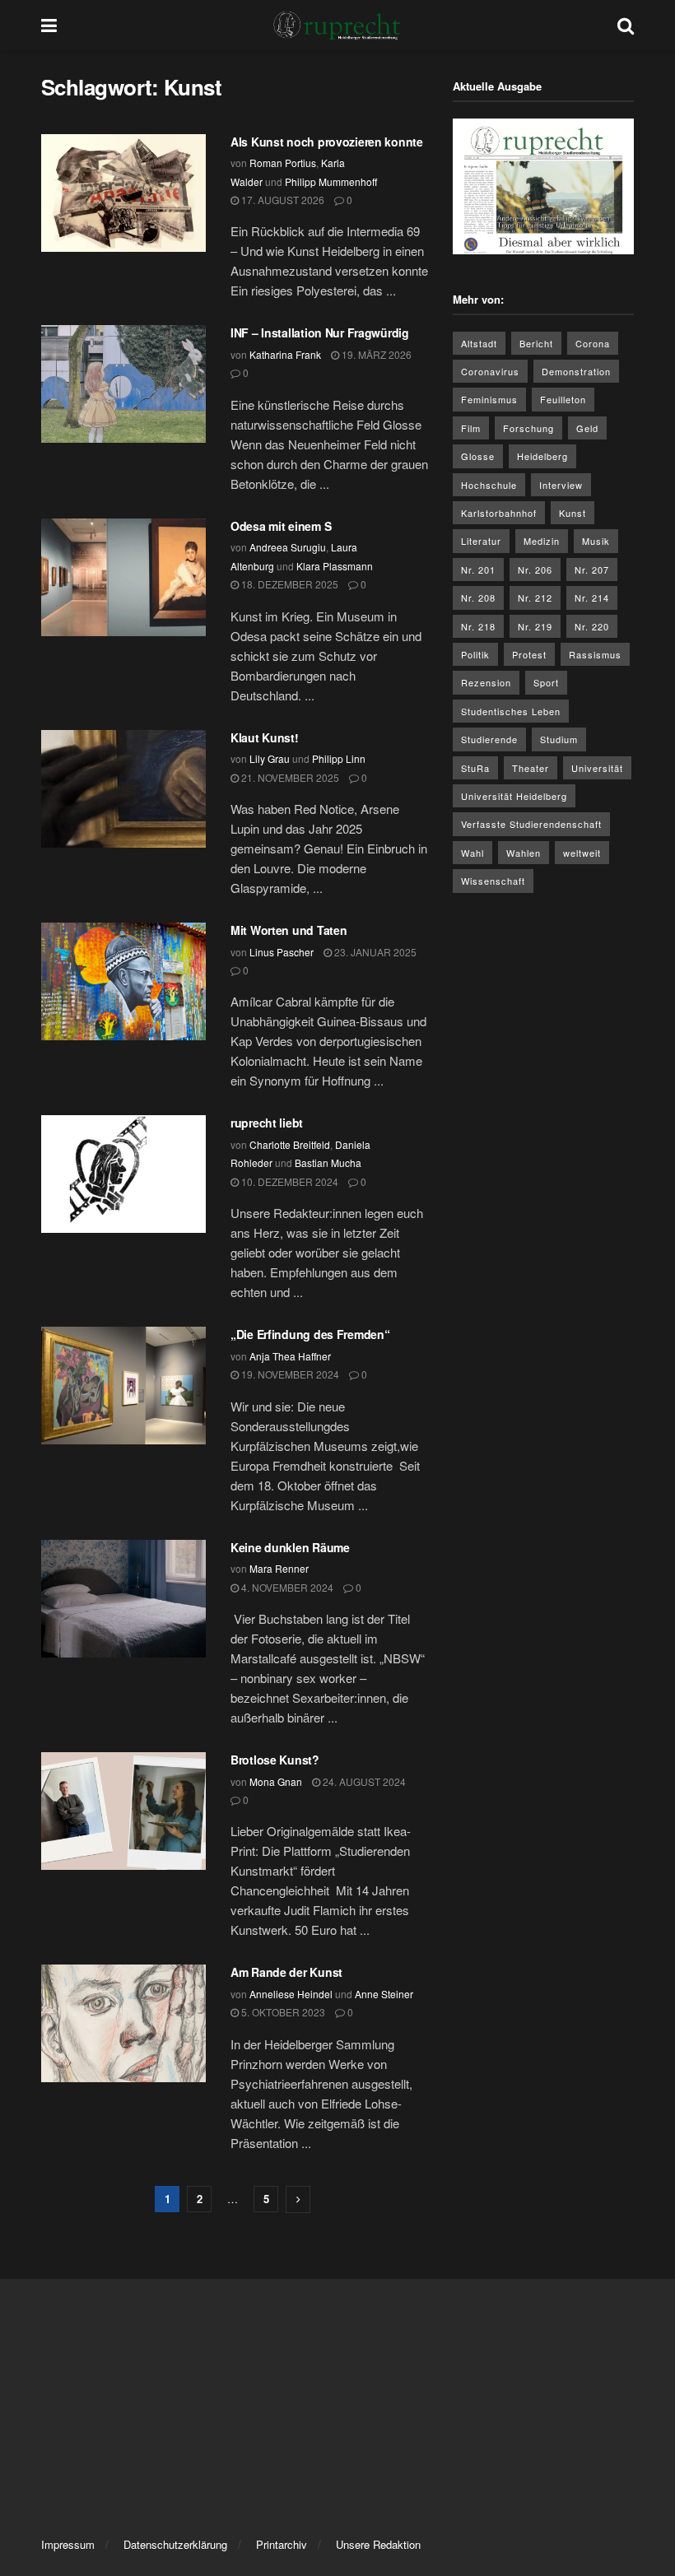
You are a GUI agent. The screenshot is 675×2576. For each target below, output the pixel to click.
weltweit (582, 853)
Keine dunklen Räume (290, 1547)
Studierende (489, 739)
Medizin (542, 541)
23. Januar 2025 (374, 952)
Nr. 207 (592, 570)
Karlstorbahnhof (499, 513)
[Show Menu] (49, 25)
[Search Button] (626, 25)
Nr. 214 (592, 598)
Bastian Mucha (328, 1162)
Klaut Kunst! (265, 737)
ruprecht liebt (267, 1123)
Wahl (472, 853)
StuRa (475, 768)
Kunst (573, 513)
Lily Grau (270, 758)
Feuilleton (563, 399)
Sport (546, 682)
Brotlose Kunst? (275, 1760)
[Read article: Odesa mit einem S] (123, 577)
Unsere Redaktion (378, 2544)
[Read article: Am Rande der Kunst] (123, 2023)
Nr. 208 (478, 598)
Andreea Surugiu (288, 547)
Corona (593, 343)
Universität (597, 768)
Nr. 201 (478, 570)
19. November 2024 (289, 1374)
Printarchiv (282, 2544)
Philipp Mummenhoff (331, 181)
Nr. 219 (535, 626)
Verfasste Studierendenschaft (531, 824)
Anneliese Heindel (291, 1994)
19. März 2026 (375, 354)
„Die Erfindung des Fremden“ (310, 1334)
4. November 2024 (286, 1587)
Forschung (528, 428)
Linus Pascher (282, 952)
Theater (531, 768)
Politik (475, 654)
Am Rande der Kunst (286, 1972)
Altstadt (479, 343)
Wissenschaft (493, 881)
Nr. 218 (478, 626)
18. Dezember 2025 (289, 584)
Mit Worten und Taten (289, 930)
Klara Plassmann (335, 566)
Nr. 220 (592, 626)
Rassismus (595, 654)
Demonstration (576, 371)
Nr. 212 (535, 598)
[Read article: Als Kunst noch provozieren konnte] (123, 193)
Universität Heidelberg (514, 796)
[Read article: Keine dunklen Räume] (123, 1599)
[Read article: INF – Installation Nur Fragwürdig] (123, 384)
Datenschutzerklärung (175, 2544)
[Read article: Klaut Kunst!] (123, 789)
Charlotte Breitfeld (290, 1144)
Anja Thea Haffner (290, 1356)
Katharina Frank (285, 354)
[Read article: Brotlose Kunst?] (123, 1811)
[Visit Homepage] (337, 25)
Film (471, 428)
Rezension (486, 682)
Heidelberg (542, 456)
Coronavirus (490, 371)
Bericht (536, 343)
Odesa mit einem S (282, 526)
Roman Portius (283, 163)
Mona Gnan (276, 1781)
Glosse (478, 456)
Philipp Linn (339, 758)
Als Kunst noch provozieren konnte (327, 142)
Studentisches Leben (511, 711)
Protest (529, 654)
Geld (587, 428)
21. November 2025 (289, 777)
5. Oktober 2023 (282, 2012)
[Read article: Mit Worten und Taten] (123, 981)
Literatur (481, 541)
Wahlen (524, 853)
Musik (596, 541)
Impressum (68, 2544)
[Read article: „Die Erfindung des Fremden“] (123, 1386)
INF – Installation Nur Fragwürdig (320, 332)
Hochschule (489, 485)
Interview (561, 485)
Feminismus (489, 399)
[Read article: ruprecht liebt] (123, 1174)
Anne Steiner (384, 1994)
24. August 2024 (363, 1781)
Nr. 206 (535, 570)
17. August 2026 (282, 200)
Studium (559, 739)
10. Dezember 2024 (289, 1181)
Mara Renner (279, 1568)
